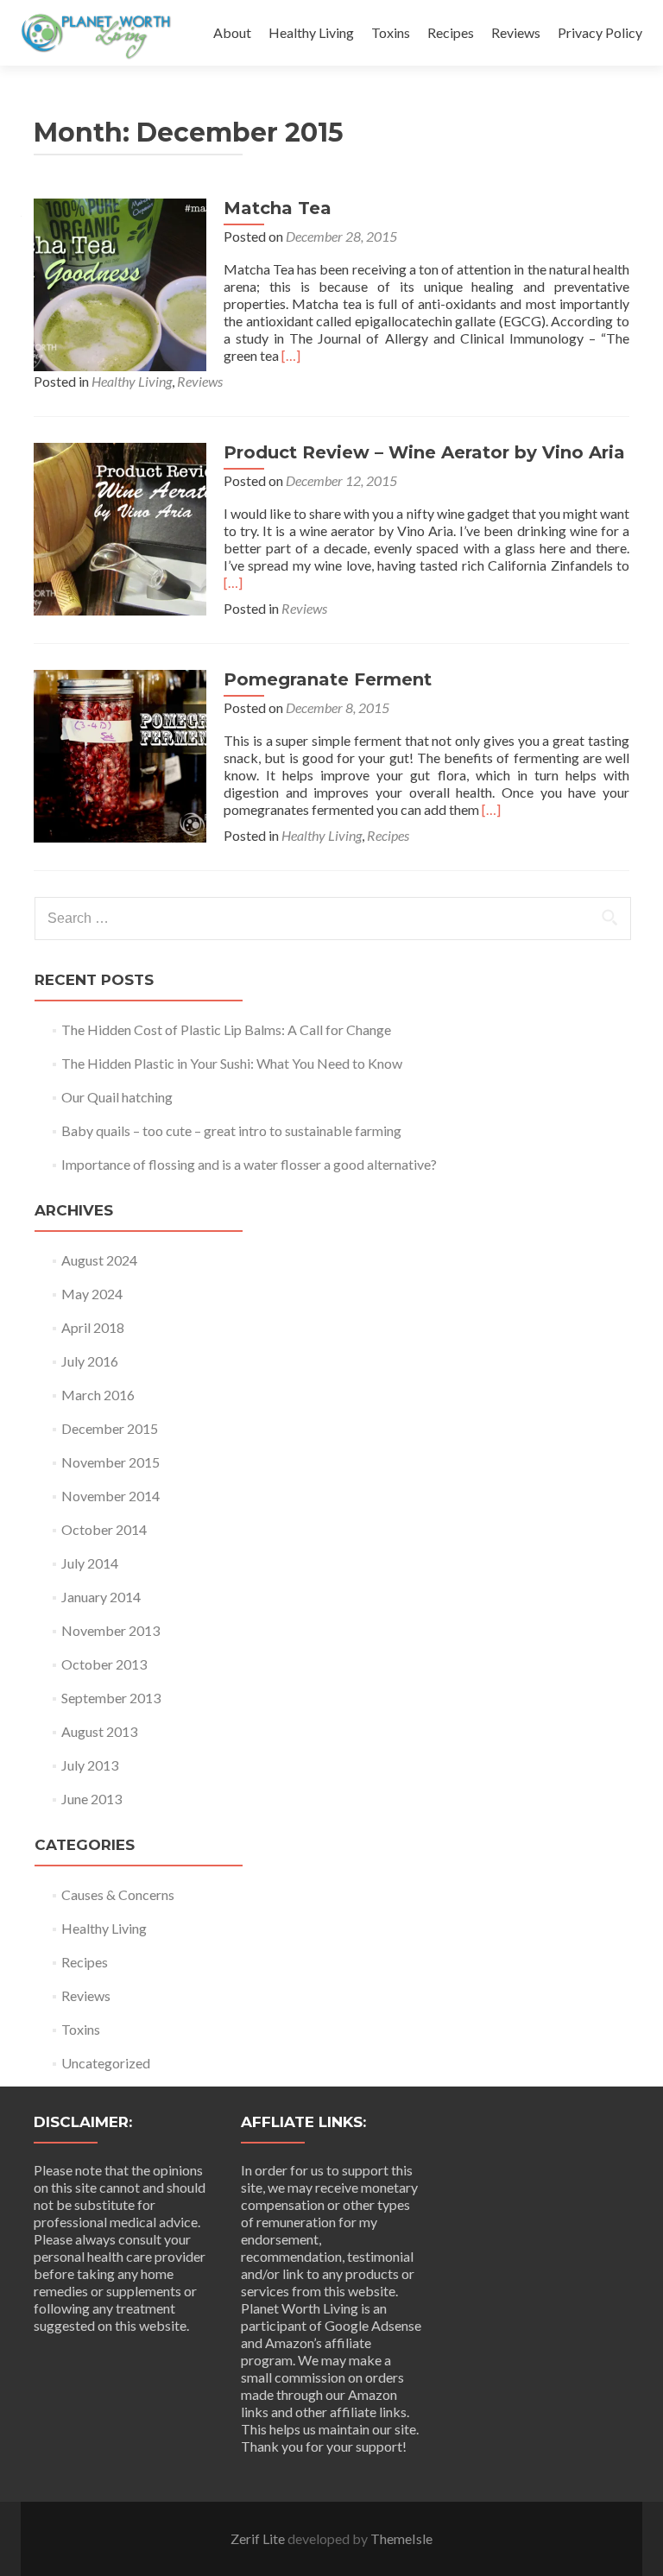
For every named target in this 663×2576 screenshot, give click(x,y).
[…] (291, 355)
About (232, 32)
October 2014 (104, 1529)
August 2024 (99, 1260)
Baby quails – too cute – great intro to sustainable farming (231, 1130)
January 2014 (101, 1597)
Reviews (516, 32)
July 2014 (90, 1563)
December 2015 (110, 1428)
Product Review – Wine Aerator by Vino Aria (424, 452)
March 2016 (98, 1395)
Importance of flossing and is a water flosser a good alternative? (249, 1164)
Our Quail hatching (117, 1097)
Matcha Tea (278, 208)
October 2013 (104, 1664)
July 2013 (90, 1765)
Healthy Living (311, 32)
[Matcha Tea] (120, 283)
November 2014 (110, 1496)
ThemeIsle (401, 2538)
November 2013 (110, 1630)
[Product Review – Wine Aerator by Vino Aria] (120, 527)
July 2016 (90, 1361)
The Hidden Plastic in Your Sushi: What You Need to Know (232, 1063)
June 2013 (92, 1799)
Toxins (391, 32)
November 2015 (110, 1462)
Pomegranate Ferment (328, 679)
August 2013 (99, 1731)
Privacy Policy (600, 32)
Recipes (451, 32)
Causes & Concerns (118, 1894)
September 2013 (111, 1698)
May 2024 (92, 1294)
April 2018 (93, 1327)
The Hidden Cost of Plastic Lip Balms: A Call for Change (226, 1029)
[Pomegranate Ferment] (120, 754)
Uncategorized (106, 2063)
